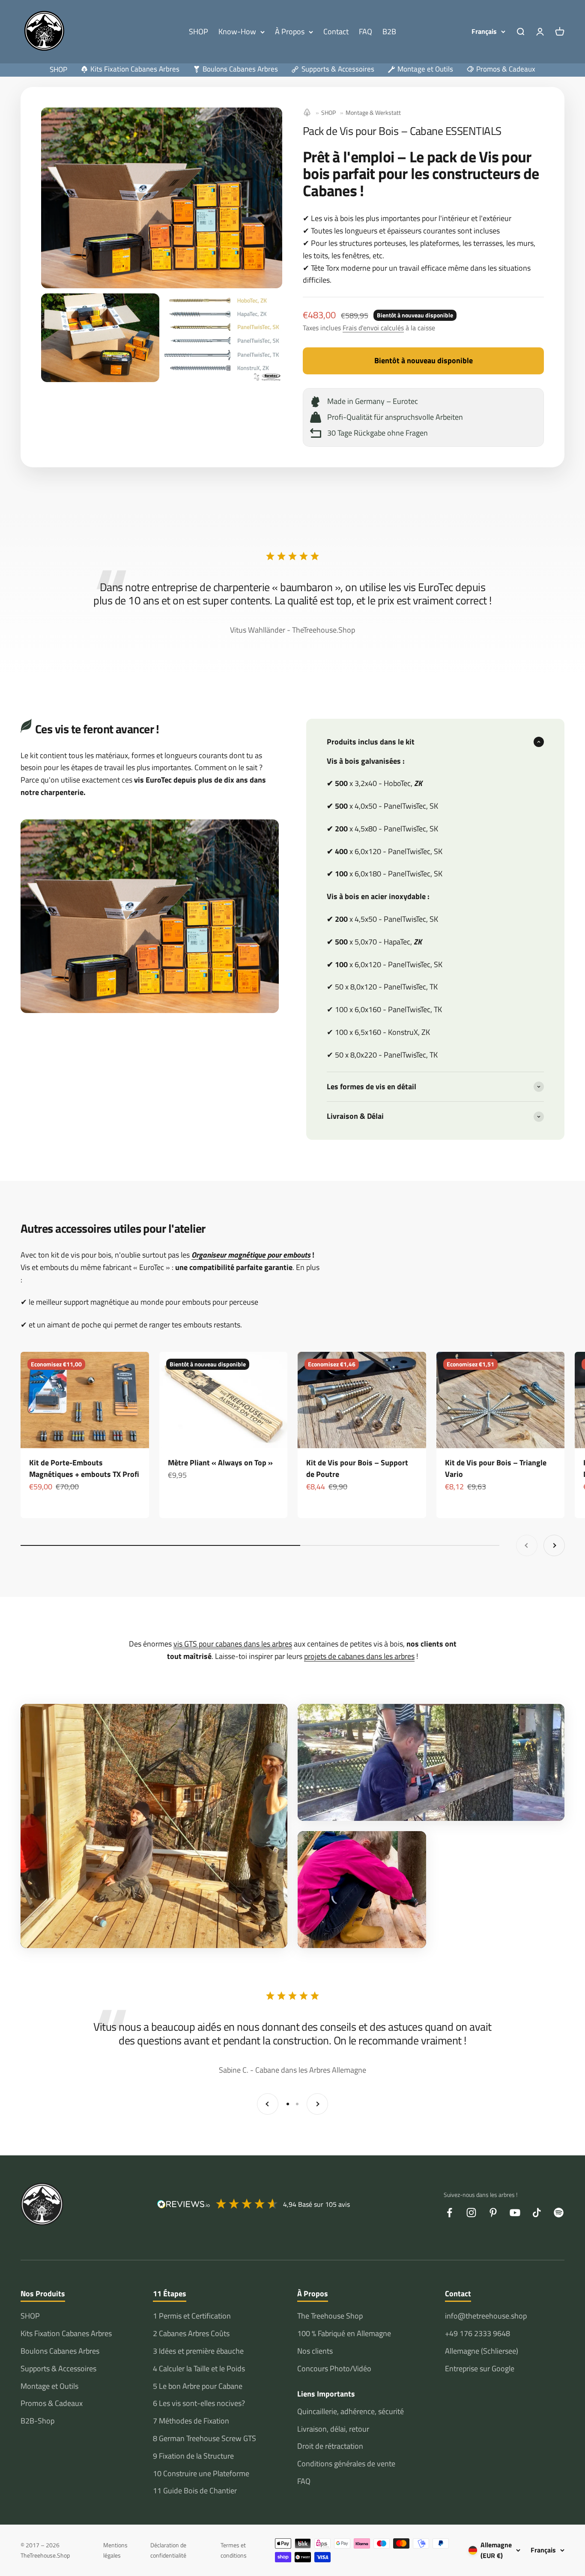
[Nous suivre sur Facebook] (449, 2213)
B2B (389, 31)
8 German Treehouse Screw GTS (204, 2438)
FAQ (366, 31)
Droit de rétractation (330, 2446)
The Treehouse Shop (330, 2316)
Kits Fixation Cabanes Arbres (66, 2333)
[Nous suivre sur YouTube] (515, 2213)
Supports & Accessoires (58, 2368)
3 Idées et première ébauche (198, 2351)
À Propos (290, 31)
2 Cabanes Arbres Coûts (191, 2333)
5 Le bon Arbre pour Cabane (198, 2386)
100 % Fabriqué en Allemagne (344, 2333)
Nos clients (315, 2351)
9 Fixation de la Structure (193, 2456)
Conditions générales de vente (346, 2464)
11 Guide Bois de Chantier (195, 2491)
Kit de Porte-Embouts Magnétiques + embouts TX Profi (84, 1468)
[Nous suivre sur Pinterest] (493, 2213)
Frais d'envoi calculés (373, 328)
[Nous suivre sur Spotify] (559, 2213)
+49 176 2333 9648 (478, 2333)
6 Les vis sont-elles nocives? (199, 2403)
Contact (336, 31)
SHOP (198, 31)
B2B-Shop (37, 2421)
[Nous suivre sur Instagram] (471, 2213)
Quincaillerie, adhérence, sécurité (351, 2411)
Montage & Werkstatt (373, 112)
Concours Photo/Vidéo (334, 2368)
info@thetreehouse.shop (486, 2316)
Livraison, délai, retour (333, 2429)
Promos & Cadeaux (52, 2403)
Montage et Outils (49, 2386)
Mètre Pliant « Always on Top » (220, 1463)
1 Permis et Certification (192, 2316)
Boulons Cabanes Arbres (60, 2351)
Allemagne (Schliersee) (482, 2351)
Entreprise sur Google (480, 2368)
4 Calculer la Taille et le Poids (199, 2368)
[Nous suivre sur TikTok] (537, 2213)
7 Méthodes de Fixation (191, 2421)
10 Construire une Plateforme (201, 2473)
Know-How (237, 31)
